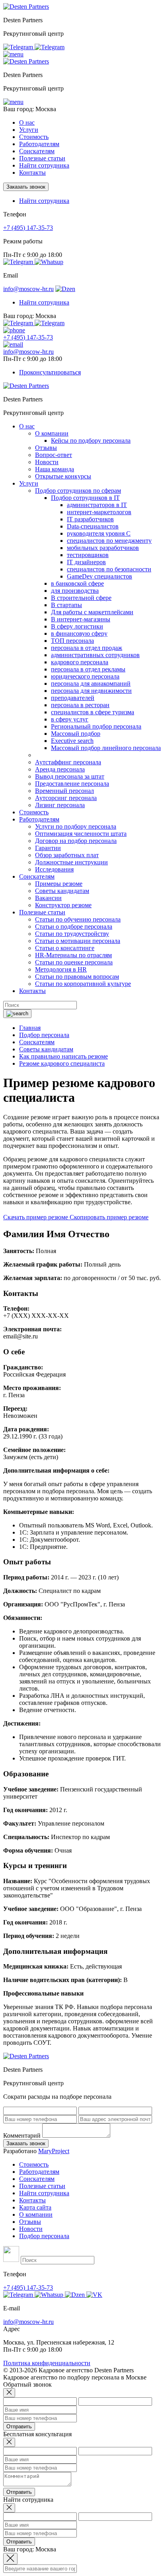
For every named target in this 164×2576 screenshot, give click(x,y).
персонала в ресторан (80, 705)
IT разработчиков (90, 519)
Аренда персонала (60, 769)
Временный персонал (64, 791)
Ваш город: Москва (30, 109)
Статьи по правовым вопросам (77, 977)
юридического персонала (85, 676)
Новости (47, 462)
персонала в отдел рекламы (88, 669)
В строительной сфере (81, 598)
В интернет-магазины (81, 619)
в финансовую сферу (79, 633)
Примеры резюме (59, 884)
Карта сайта (35, 2207)
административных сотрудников (95, 655)
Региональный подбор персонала (96, 726)
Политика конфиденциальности (47, 2363)
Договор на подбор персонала (76, 841)
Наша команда (55, 469)
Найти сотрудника (44, 165)
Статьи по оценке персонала (74, 962)
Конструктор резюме (63, 905)
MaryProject (54, 2151)
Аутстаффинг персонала (68, 762)
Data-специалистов (93, 526)
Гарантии (48, 848)
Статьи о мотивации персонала (78, 941)
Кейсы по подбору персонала (91, 441)
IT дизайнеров (86, 562)
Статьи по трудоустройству (72, 934)
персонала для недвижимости (91, 691)
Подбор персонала (44, 2236)
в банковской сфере (77, 583)
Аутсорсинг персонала (66, 798)
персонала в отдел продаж (87, 648)
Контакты (32, 173)
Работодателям (39, 2172)
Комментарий (22, 2135)
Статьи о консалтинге (65, 948)
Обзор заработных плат (67, 855)
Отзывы (46, 448)
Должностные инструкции (71, 862)
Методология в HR (61, 969)
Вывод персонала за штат (70, 776)
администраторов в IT (97, 505)
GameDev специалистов (100, 576)
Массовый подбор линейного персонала (106, 748)
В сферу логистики (77, 626)
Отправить (19, 2427)
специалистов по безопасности (109, 569)
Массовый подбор (76, 734)
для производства (75, 591)
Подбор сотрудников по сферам (78, 491)
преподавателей (73, 698)
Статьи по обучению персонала (78, 919)
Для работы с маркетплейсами (92, 612)
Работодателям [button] (39, 144)
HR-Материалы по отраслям (73, 955)
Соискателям (37, 2179)
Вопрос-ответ (54, 455)
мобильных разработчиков (103, 548)
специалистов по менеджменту (109, 541)
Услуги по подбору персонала (76, 826)
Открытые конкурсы (63, 476)
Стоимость (34, 137)
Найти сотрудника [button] (44, 201)
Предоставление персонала (72, 784)
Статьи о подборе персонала (74, 926)
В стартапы (66, 605)
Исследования (54, 869)
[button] (13, 54)
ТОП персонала (72, 641)
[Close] (9, 2393)
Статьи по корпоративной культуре (83, 984)
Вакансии (48, 898)
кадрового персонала (80, 662)
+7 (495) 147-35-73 (28, 228)
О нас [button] (27, 122)
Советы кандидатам (62, 891)
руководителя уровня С (99, 533)
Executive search (72, 741)
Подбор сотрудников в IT (85, 498)
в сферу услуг (70, 719)
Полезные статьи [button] (42, 158)
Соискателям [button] (37, 151)
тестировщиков (88, 555)
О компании (52, 433)
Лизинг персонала (60, 805)
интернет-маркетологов (99, 512)
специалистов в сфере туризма (93, 712)
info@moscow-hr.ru (28, 289)
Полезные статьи (42, 2186)
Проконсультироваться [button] (50, 372)
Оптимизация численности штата (81, 834)
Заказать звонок (26, 187)
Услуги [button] (29, 130)
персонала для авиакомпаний (91, 684)
